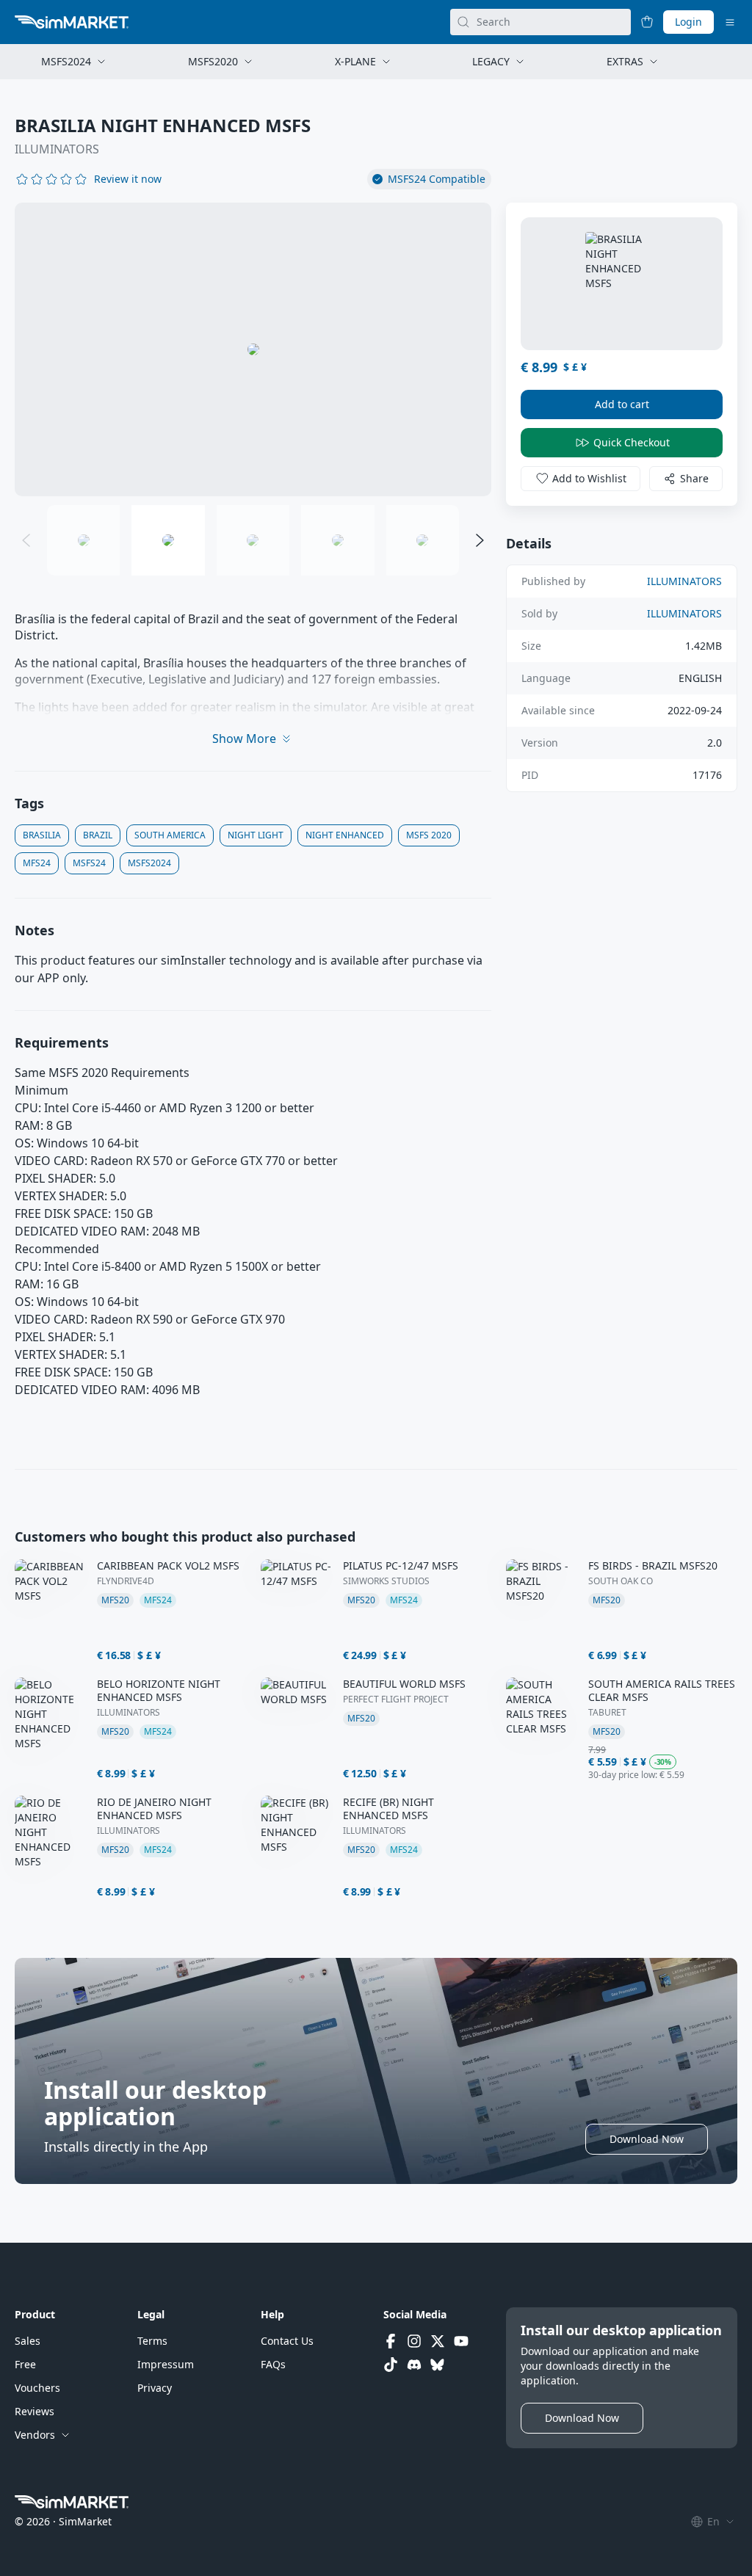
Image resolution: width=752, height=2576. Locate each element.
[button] (128, 179)
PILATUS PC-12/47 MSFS (401, 1566)
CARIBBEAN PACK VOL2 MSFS (168, 1566)
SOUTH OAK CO (621, 1581)
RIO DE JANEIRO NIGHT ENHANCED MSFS (154, 1809)
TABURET (607, 1713)
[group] (253, 349)
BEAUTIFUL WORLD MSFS (404, 1684)
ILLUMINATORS (57, 149)
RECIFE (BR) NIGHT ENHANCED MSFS (388, 1809)
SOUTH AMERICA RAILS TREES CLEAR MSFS (662, 1691)
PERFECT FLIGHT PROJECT (396, 1699)
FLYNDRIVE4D (126, 1581)
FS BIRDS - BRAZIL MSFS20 (653, 1566)
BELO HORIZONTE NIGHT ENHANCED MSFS (159, 1691)
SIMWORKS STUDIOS (386, 1581)
